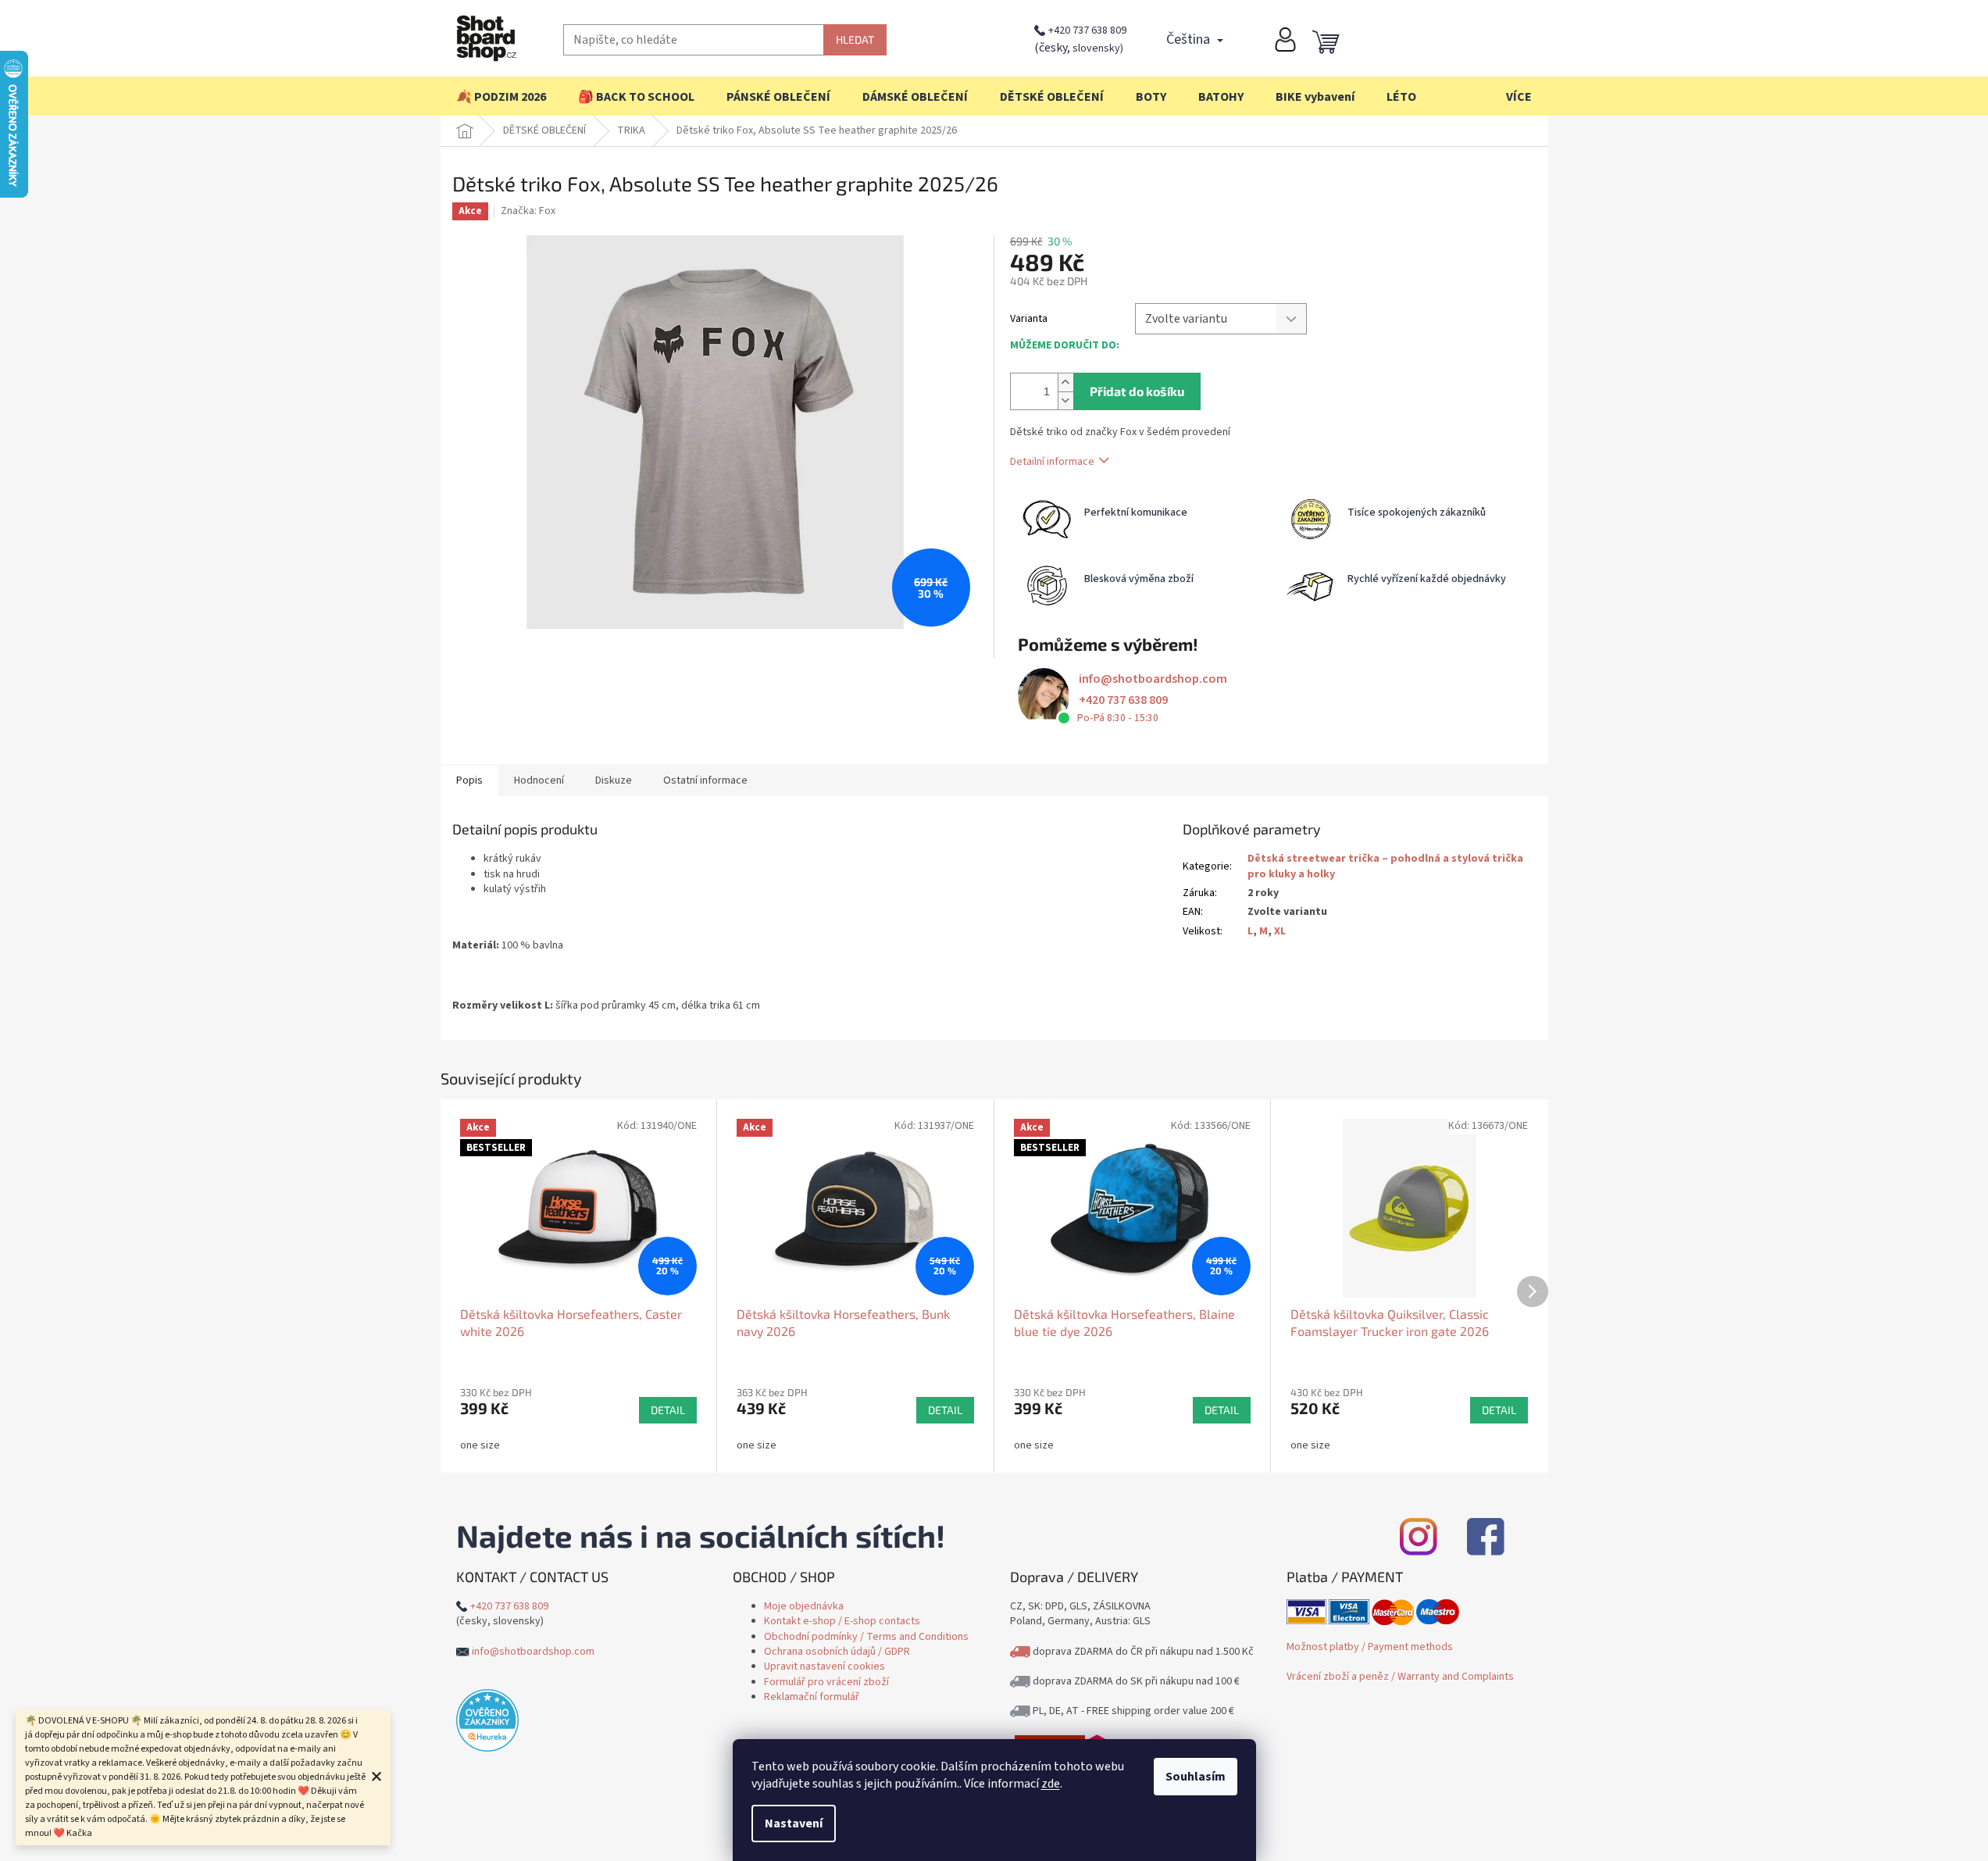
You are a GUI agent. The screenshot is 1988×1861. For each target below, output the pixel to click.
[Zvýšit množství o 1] (1065, 382)
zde (1051, 1784)
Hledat (855, 39)
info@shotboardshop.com (1153, 679)
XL (1280, 931)
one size (480, 1445)
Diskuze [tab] (614, 780)
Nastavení (794, 1823)
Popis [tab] (469, 780)
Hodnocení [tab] (539, 780)
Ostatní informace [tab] (705, 780)
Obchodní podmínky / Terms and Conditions (866, 1637)
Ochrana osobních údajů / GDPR (837, 1652)
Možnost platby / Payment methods (1370, 1647)
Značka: (528, 211)
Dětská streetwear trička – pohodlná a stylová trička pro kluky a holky (1385, 866)
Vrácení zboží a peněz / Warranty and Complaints (1400, 1677)
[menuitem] (501, 97)
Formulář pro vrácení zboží (826, 1682)
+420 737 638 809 (1087, 30)
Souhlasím (1196, 1777)
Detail (668, 1410)
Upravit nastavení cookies (824, 1666)
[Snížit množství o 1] (1065, 400)
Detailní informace (1052, 462)
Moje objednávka (804, 1606)
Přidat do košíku (1137, 391)
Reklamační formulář (812, 1697)
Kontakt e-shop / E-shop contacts (842, 1621)
